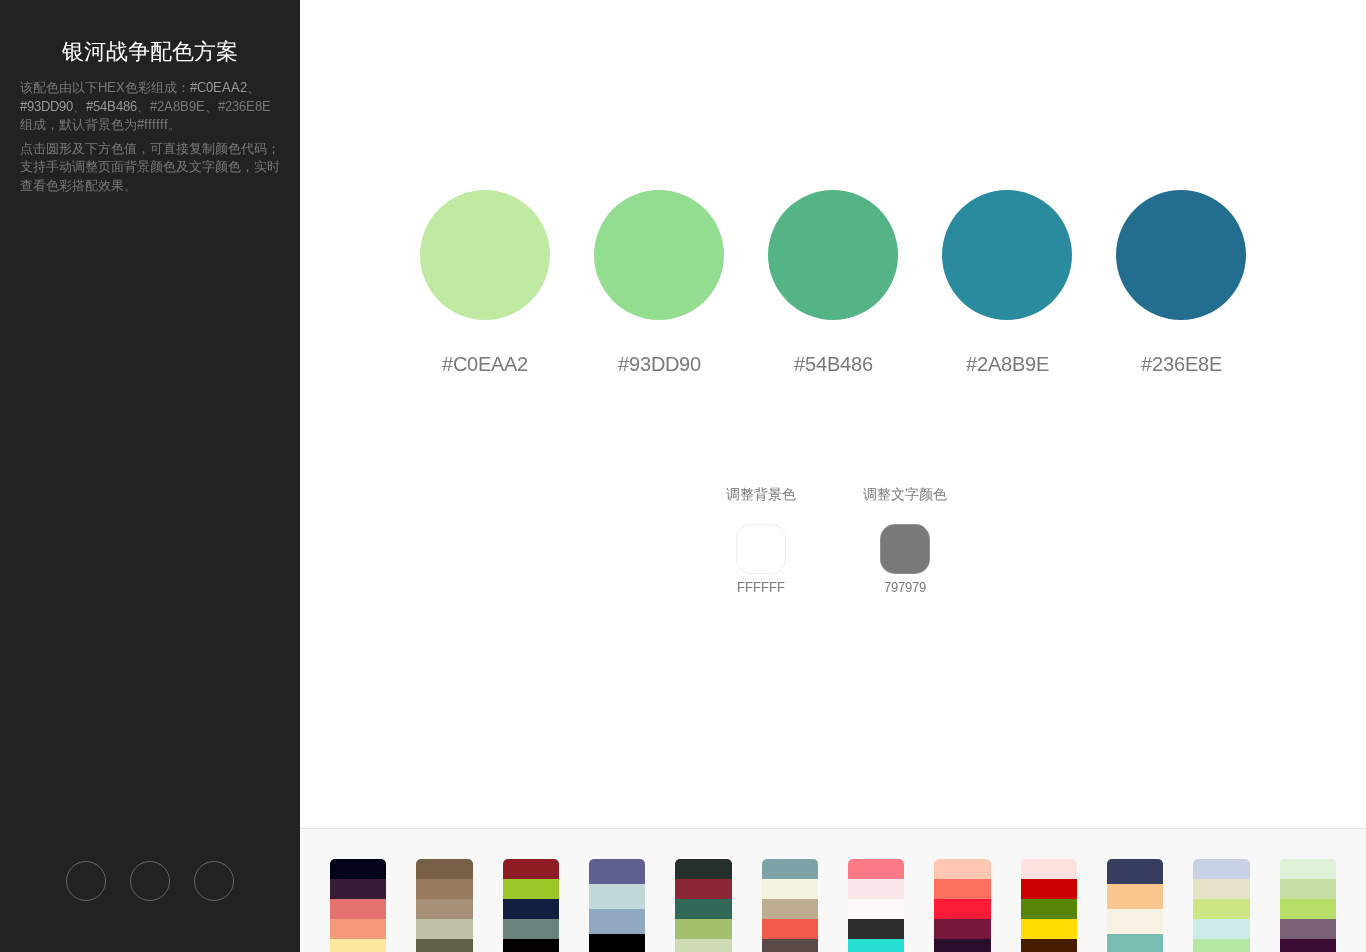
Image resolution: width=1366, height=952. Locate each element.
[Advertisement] (150, 526)
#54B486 (111, 106)
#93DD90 (46, 106)
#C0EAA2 (218, 87)
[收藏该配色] (214, 881)
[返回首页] (86, 881)
